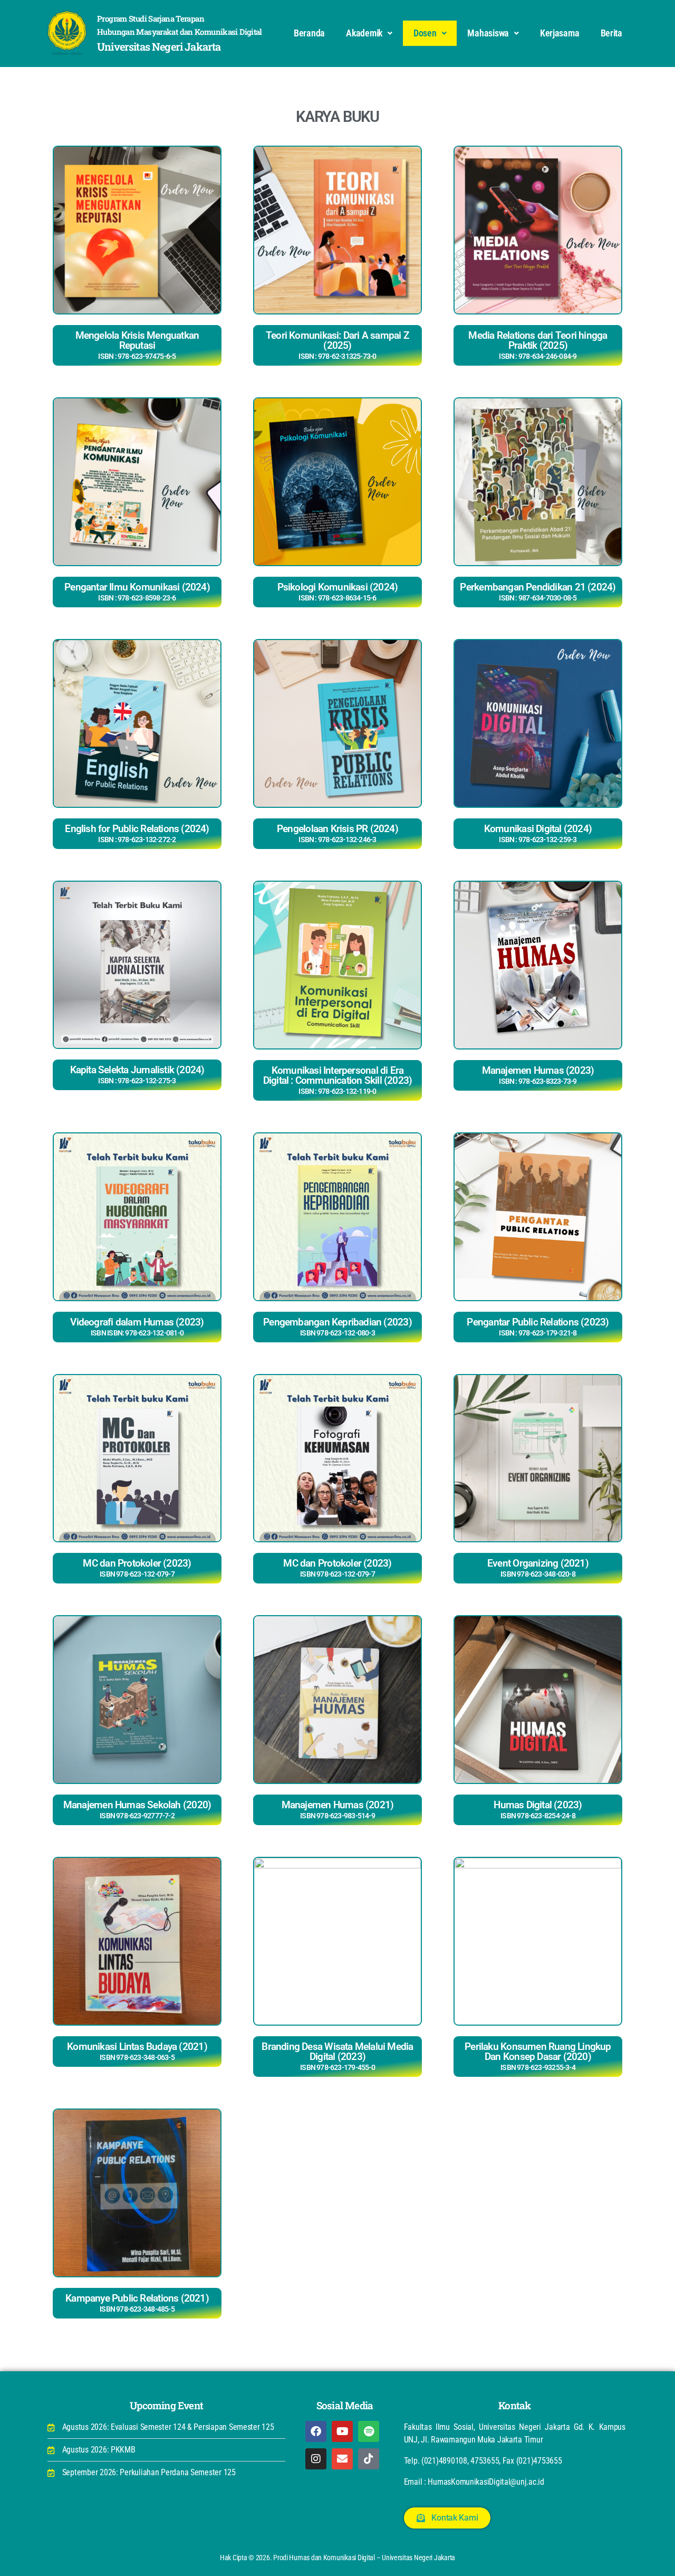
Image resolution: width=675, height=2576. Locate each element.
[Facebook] (316, 2431)
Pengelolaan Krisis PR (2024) (337, 833)
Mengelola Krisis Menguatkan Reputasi (137, 345)
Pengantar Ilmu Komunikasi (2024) (137, 591)
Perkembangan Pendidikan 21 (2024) (538, 591)
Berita (611, 33)
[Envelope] (342, 2459)
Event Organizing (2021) (538, 1568)
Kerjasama (560, 33)
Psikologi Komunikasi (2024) (338, 591)
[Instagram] (316, 2459)
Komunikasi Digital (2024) (538, 833)
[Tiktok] (369, 2459)
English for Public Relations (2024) (137, 833)
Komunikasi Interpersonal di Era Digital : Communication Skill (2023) (338, 1080)
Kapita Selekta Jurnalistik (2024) (137, 1074)
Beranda (309, 33)
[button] (369, 33)
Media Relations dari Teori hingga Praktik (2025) (538, 345)
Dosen (425, 33)
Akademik (364, 33)
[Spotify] (369, 2431)
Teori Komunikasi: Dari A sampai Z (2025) (337, 345)
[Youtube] (342, 2431)
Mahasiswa (488, 33)
